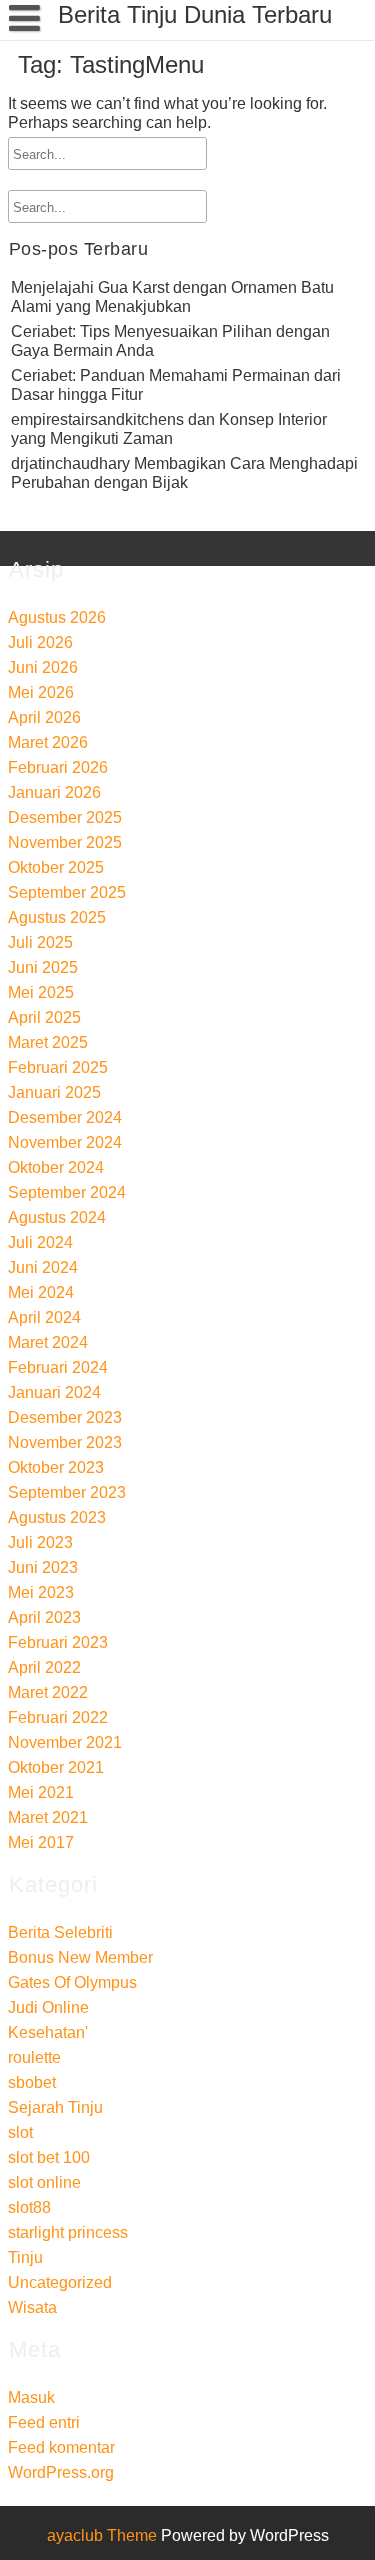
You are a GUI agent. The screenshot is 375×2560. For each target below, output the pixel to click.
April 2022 (44, 1667)
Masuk (31, 2397)
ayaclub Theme (104, 2535)
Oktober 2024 (56, 1167)
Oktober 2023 (56, 1467)
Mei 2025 (41, 992)
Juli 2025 (40, 942)
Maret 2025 (48, 1042)
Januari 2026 (54, 792)
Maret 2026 (48, 742)
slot (20, 2132)
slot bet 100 (49, 2157)
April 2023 (44, 1617)
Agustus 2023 (57, 1517)
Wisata (32, 2307)
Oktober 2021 (56, 1767)
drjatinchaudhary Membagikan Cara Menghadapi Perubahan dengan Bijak (184, 473)
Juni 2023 (43, 1567)
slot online (44, 2182)
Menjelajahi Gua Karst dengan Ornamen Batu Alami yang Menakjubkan (172, 297)
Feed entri (44, 2422)
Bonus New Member (80, 1957)
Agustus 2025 (57, 917)
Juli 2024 (40, 1242)
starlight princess (68, 2232)
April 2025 (44, 1017)
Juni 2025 (43, 967)
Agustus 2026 (57, 617)
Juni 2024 (43, 1267)
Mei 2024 (41, 1292)
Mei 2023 (41, 1592)
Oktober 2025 (56, 867)
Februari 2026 (58, 767)
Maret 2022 (48, 1692)
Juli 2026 (40, 642)
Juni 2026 (43, 667)
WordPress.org (61, 2472)
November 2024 (65, 1142)
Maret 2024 (48, 1342)
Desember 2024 (65, 1117)
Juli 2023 (40, 1542)
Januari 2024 (54, 1392)
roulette (34, 2057)
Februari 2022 (58, 1717)
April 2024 (44, 1317)
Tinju (25, 2257)
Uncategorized (60, 2282)
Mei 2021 (41, 1792)
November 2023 (65, 1442)
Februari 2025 (58, 1067)
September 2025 (67, 892)
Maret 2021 (48, 1817)
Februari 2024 (58, 1367)
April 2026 (44, 717)
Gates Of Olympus (72, 1982)
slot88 (29, 2207)
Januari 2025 (54, 1092)
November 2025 (65, 842)
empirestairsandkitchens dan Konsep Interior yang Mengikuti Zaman (169, 429)
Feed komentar (61, 2447)
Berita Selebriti (60, 1932)
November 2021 (65, 1742)
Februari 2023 (58, 1642)
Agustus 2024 (57, 1217)
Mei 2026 (41, 692)
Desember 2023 (65, 1417)
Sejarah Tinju (55, 2107)
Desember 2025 (65, 817)
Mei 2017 (41, 1842)
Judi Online (48, 2007)
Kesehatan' (48, 2032)
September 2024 (67, 1192)
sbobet (32, 2082)
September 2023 (67, 1492)
